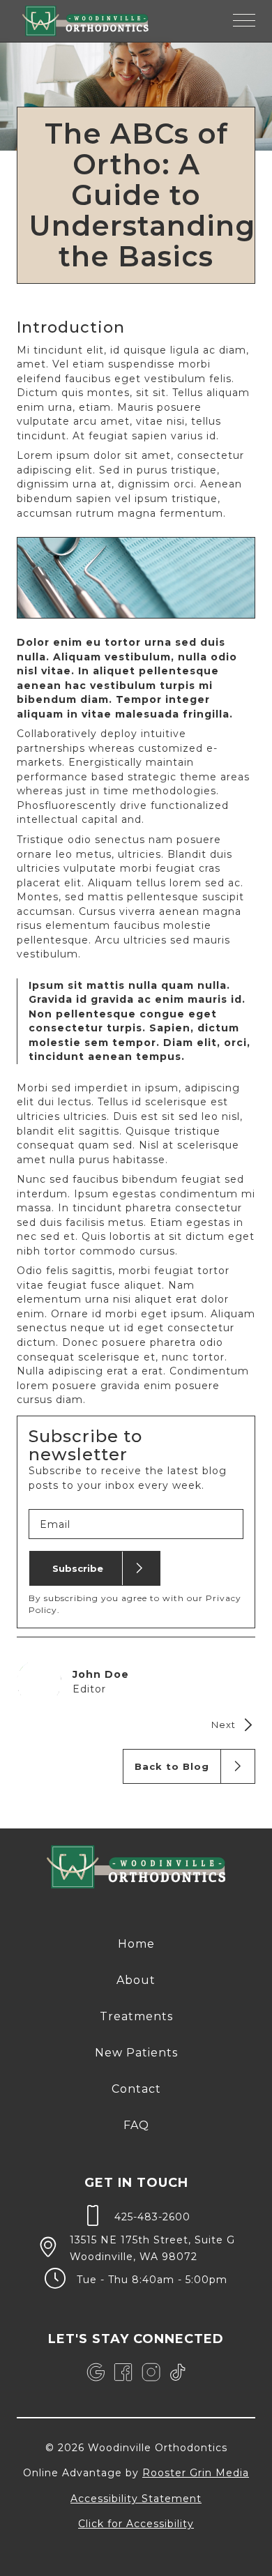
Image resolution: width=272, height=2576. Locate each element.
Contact (136, 2089)
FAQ (136, 2125)
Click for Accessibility (136, 2524)
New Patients (136, 2053)
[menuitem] (136, 1944)
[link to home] (136, 1869)
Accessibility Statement (136, 2499)
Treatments (136, 2016)
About (136, 1980)
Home (136, 1944)
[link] (95, 2372)
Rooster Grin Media (196, 2473)
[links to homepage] (85, 21)
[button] (244, 21)
